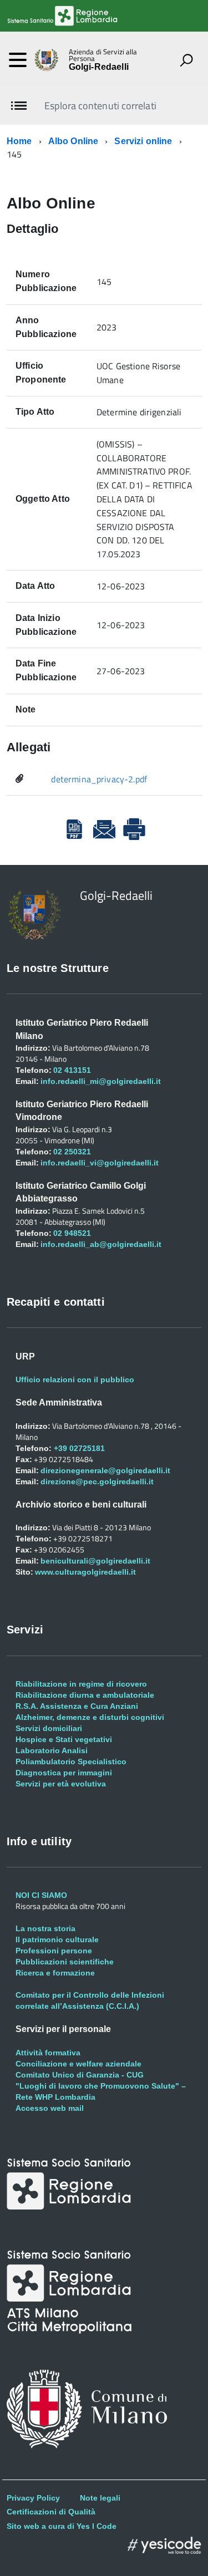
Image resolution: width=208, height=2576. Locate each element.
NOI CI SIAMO (41, 1895)
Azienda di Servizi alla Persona (103, 55)
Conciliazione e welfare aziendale (78, 2064)
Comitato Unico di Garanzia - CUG (80, 2075)
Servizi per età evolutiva (61, 1784)
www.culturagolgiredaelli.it (85, 1572)
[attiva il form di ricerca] (186, 60)
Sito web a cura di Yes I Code (62, 2526)
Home (19, 141)
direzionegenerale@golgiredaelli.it (105, 1470)
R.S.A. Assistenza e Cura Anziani (77, 1706)
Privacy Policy (33, 2498)
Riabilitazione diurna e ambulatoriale (85, 1695)
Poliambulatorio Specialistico (71, 1762)
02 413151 (72, 1070)
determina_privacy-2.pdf (99, 779)
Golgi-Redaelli (99, 67)
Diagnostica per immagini (64, 1773)
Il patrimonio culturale (57, 1939)
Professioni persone (54, 1951)
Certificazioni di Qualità (51, 2512)
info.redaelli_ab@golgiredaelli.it (101, 1244)
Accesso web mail (50, 2108)
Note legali (100, 2498)
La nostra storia (45, 1928)
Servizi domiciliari (49, 1728)
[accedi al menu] (18, 60)
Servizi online (143, 141)
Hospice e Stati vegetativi (64, 1739)
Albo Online (73, 141)
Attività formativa (48, 2053)
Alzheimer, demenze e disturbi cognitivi (90, 1717)
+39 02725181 (78, 1448)
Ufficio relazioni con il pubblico (75, 1379)
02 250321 (72, 1152)
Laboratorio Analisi (52, 1750)
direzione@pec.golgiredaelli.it (97, 1482)
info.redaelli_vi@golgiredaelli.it (100, 1163)
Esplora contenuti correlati (100, 106)
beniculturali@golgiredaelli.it (95, 1561)
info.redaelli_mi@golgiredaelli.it (101, 1081)
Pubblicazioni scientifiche (65, 1962)
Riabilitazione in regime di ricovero (81, 1684)
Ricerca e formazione (55, 1973)
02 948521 (72, 1233)
